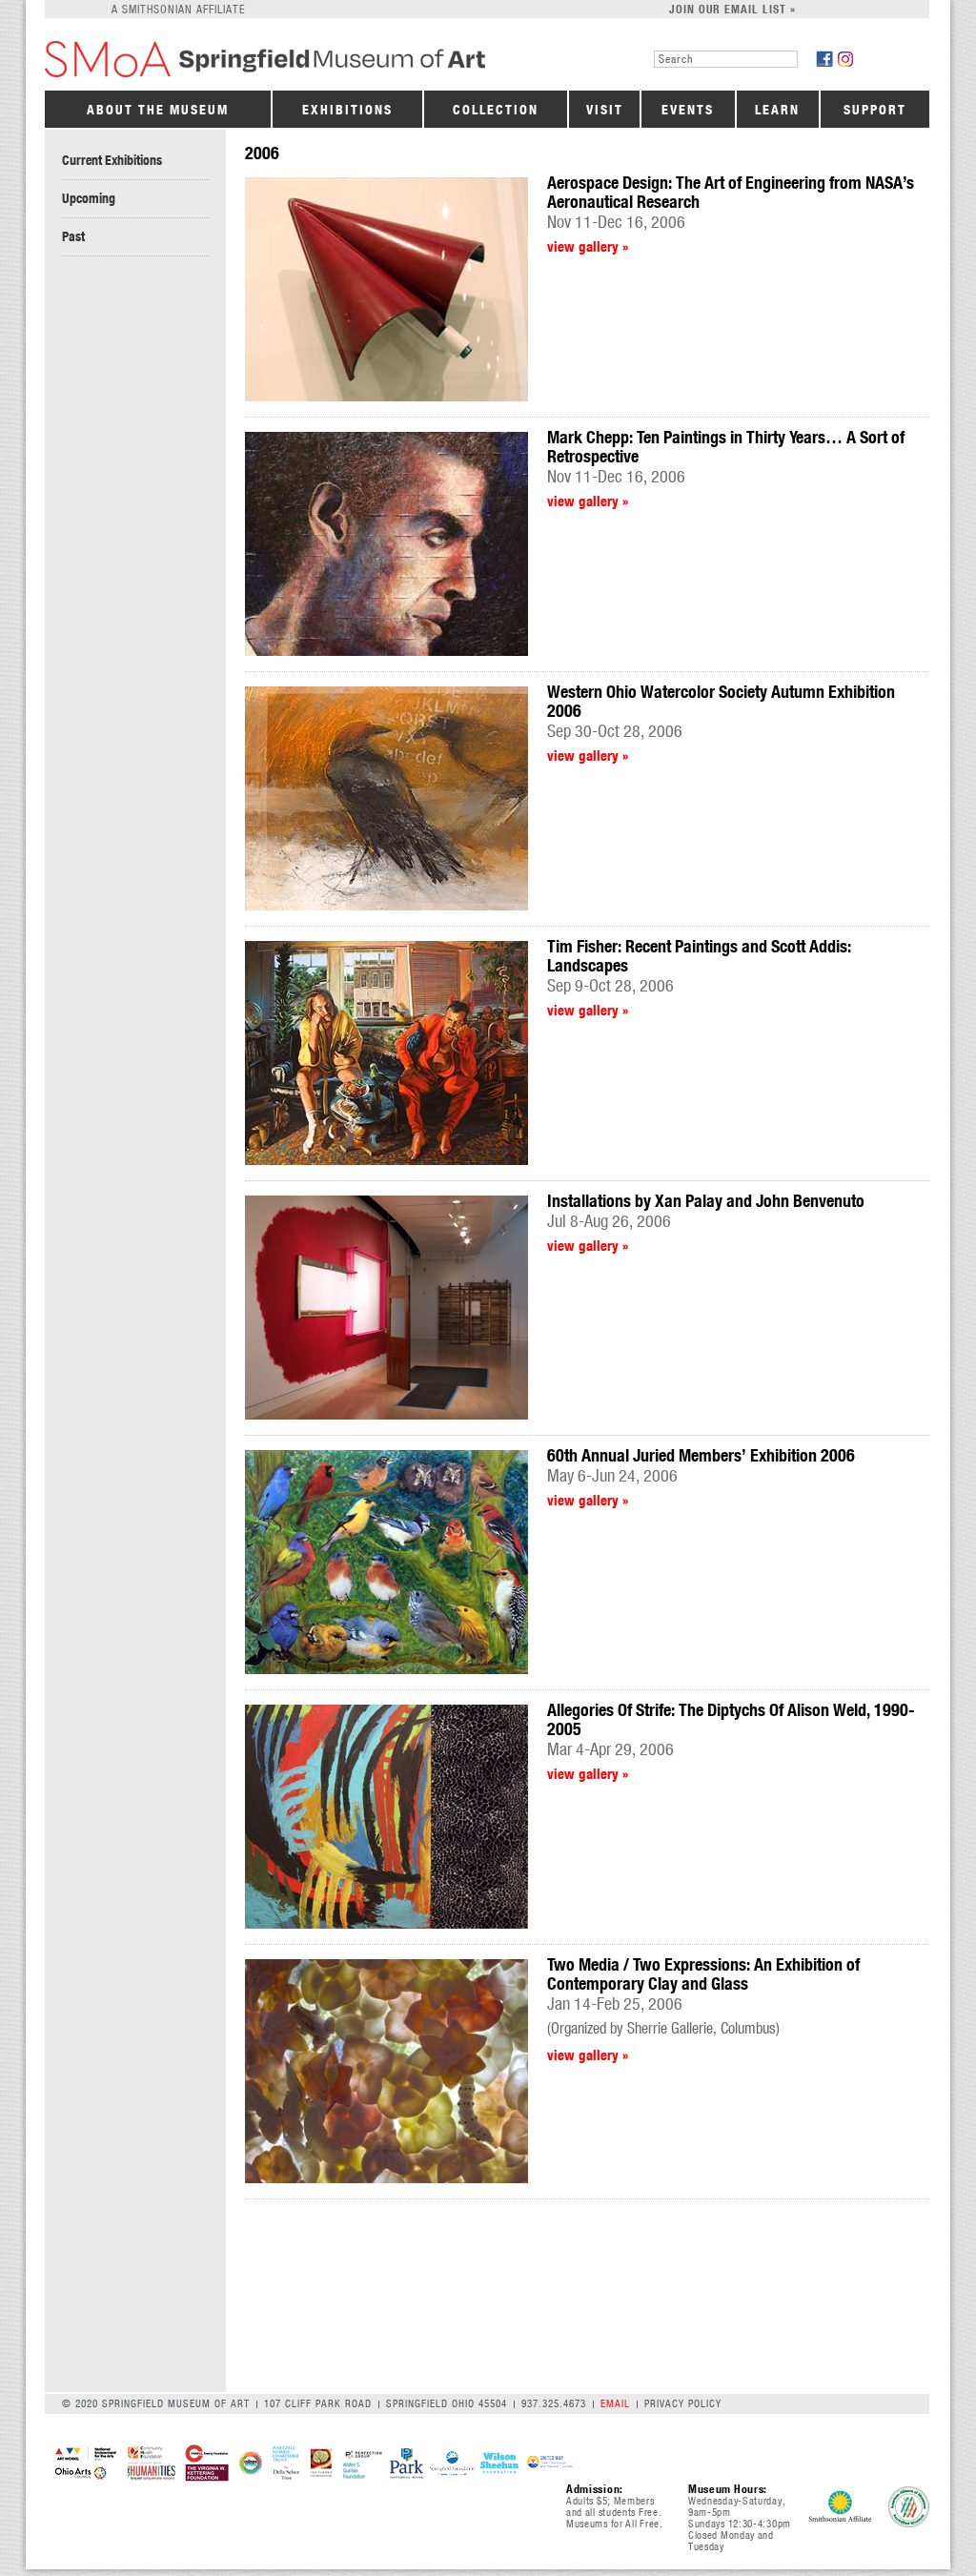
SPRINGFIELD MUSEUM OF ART (295, 59)
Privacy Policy (683, 2403)
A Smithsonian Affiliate (179, 9)
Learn (777, 110)
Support (875, 110)
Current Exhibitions (112, 160)
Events (688, 110)
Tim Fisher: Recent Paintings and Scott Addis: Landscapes (699, 956)
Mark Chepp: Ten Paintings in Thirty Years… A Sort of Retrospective (726, 447)
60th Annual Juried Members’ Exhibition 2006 (701, 1455)
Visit (605, 110)
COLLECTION (496, 110)
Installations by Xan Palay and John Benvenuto (706, 1201)
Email (615, 2403)
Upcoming (89, 198)
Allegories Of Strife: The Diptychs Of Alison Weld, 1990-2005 (731, 1719)
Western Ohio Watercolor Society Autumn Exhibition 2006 (721, 701)
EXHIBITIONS (347, 110)
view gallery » (588, 246)
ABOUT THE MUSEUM (158, 110)
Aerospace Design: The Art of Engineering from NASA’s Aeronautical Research (731, 192)
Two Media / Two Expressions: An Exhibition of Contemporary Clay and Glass (703, 1974)
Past (73, 236)
